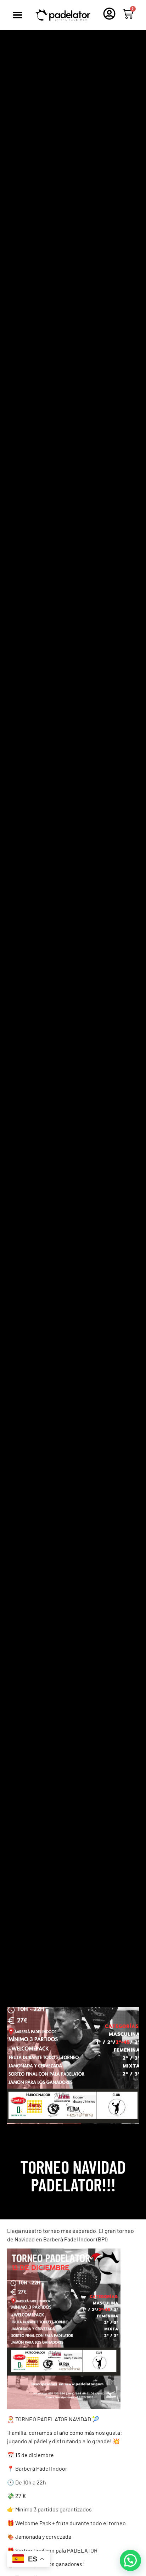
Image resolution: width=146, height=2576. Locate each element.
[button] (17, 15)
